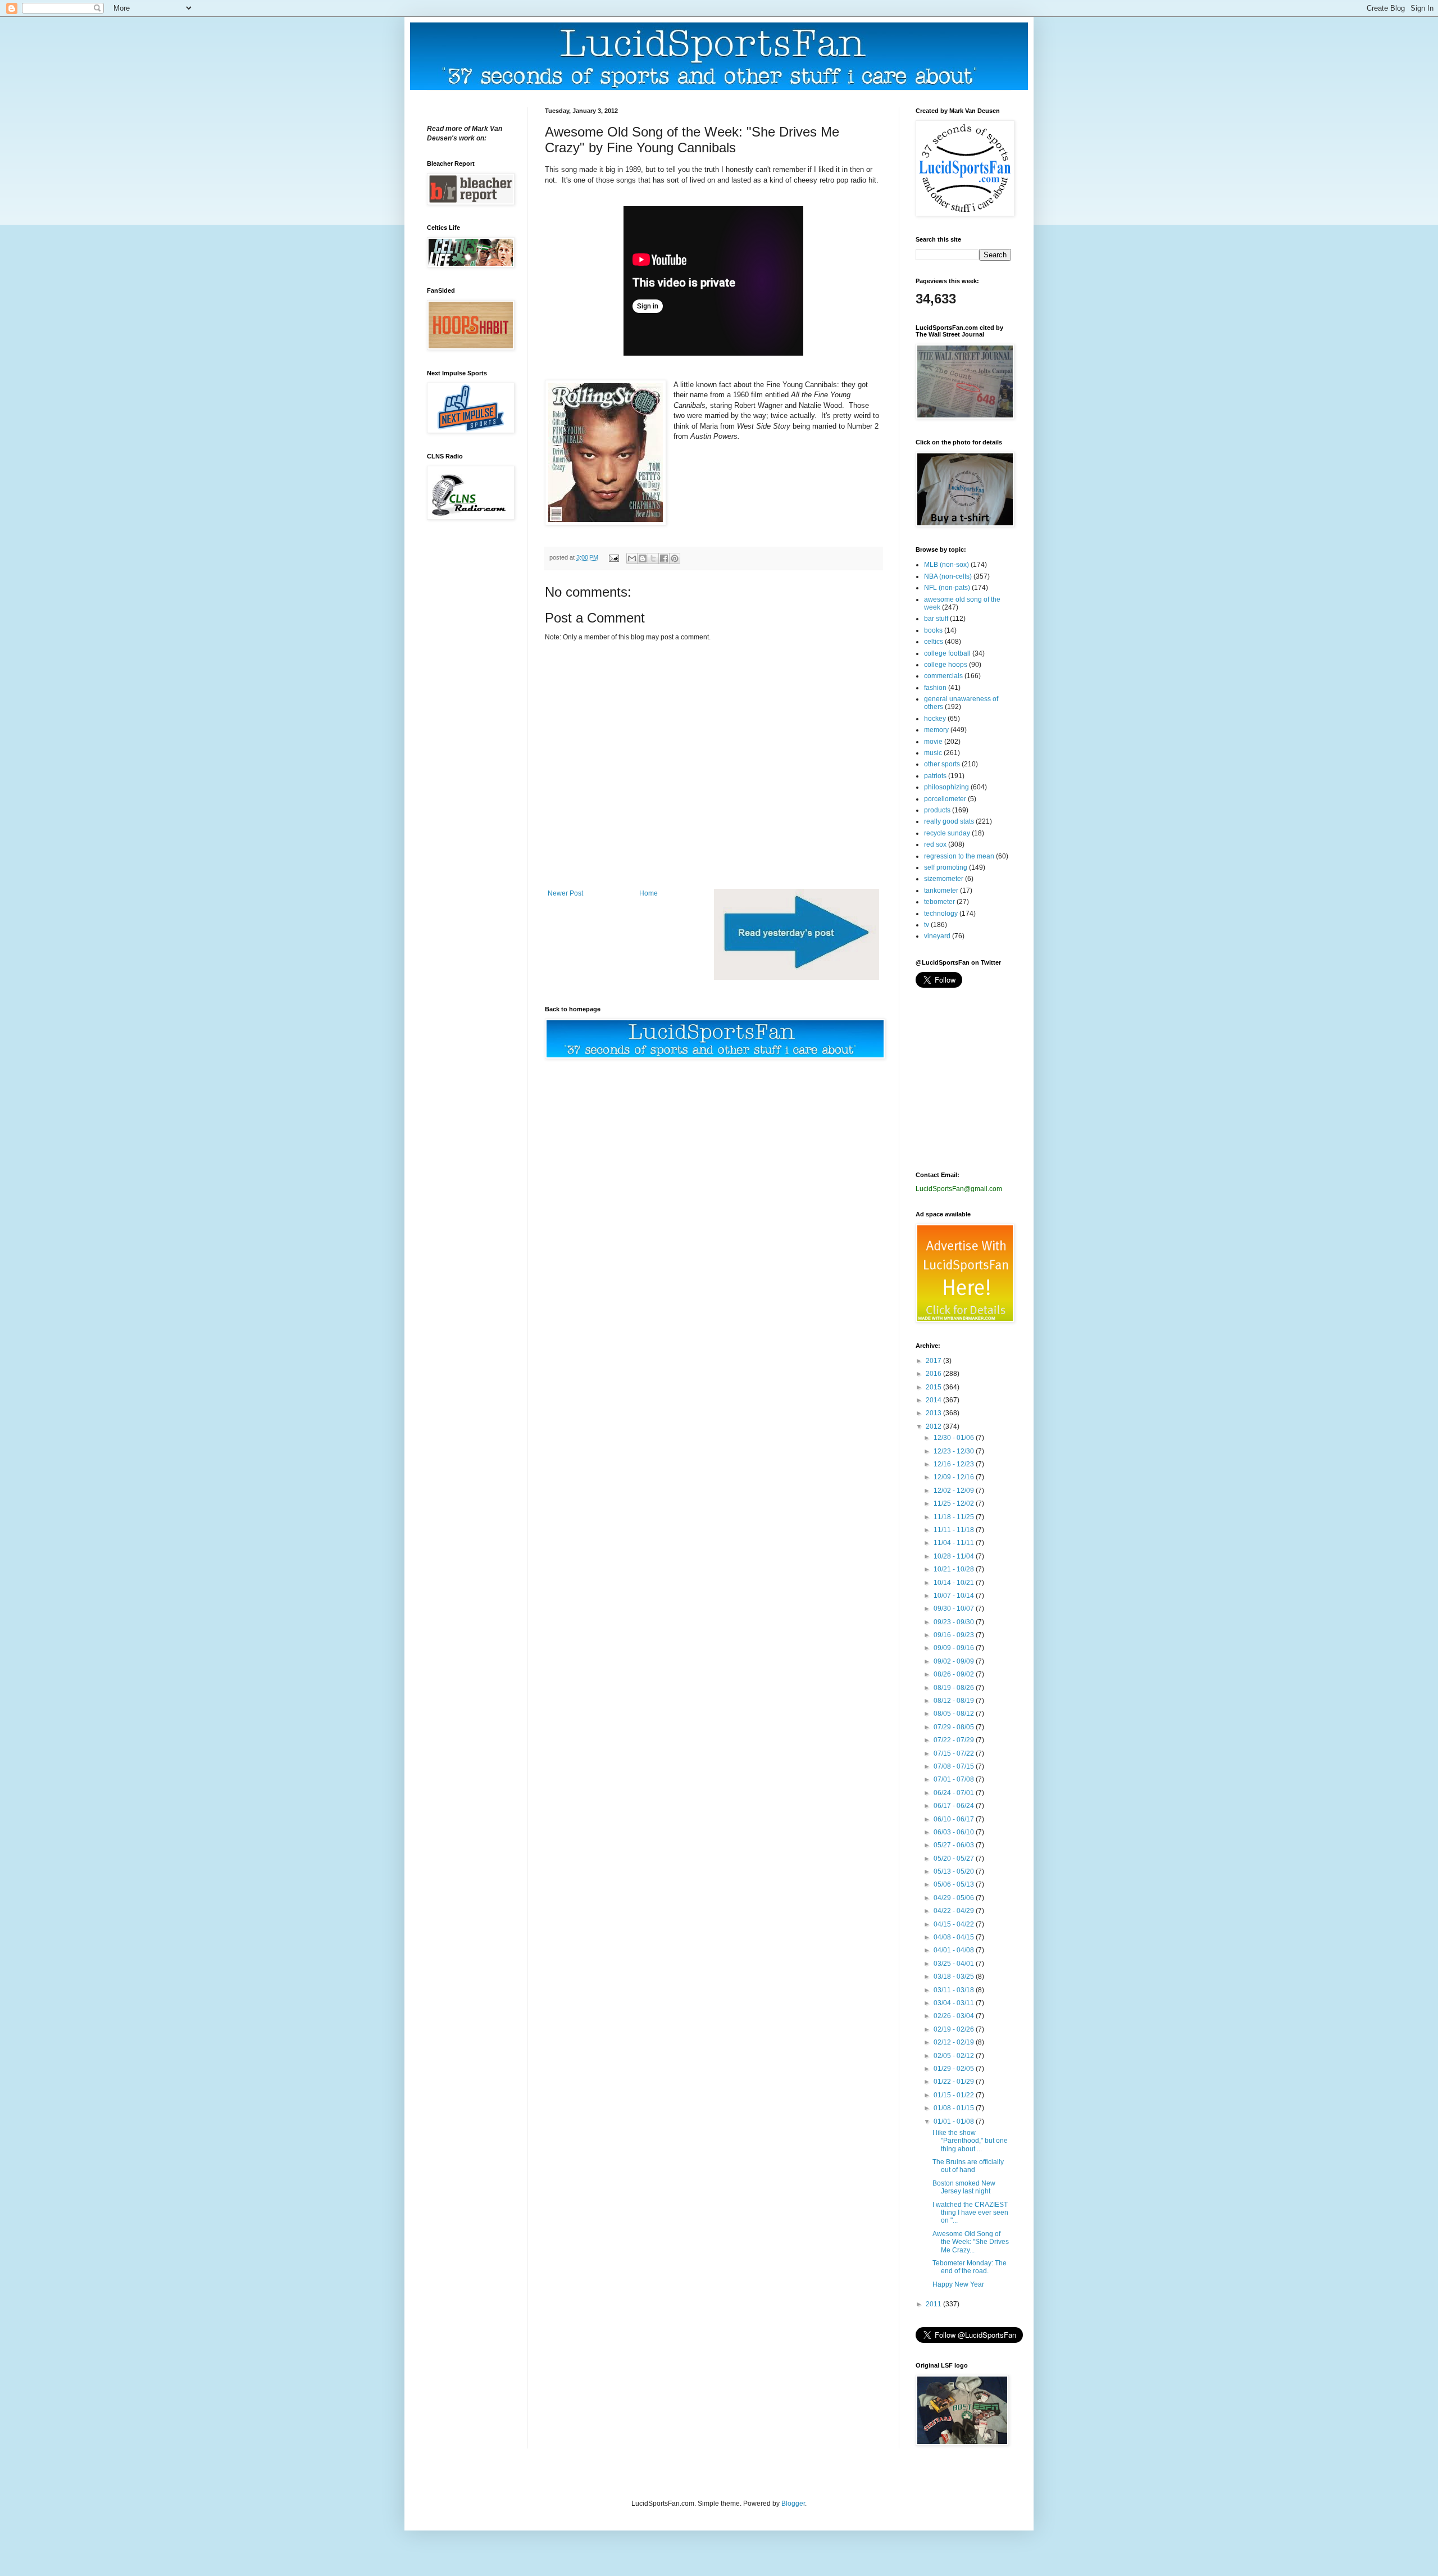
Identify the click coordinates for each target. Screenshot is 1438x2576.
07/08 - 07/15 (955, 1766)
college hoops (946, 665)
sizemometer (944, 879)
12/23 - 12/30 (955, 1451)
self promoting (946, 867)
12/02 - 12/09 (955, 1491)
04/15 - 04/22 (955, 1924)
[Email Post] (613, 557)
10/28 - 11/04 (955, 1556)
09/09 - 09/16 (955, 1648)
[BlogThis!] (643, 558)
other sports (942, 764)
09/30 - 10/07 (955, 1609)
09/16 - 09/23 (955, 1635)
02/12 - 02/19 (955, 2042)
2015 (934, 1387)
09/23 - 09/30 (955, 1622)
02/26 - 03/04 (955, 2016)
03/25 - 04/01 (955, 1964)
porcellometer (945, 799)
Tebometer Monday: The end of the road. (970, 2267)
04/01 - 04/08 (955, 1950)
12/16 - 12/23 (955, 1464)
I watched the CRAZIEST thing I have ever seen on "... (970, 2213)
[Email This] (632, 558)
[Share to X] (653, 558)
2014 (934, 1400)
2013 (934, 1413)
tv (927, 925)
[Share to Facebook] (664, 558)
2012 (934, 1426)
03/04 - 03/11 (955, 2003)
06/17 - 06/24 (955, 1806)
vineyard (937, 936)
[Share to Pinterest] (675, 558)
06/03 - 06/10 (955, 1832)
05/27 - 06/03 (955, 1845)
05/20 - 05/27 (955, 1859)
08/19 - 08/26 (955, 1688)
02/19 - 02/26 (955, 2029)
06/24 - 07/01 (955, 1793)
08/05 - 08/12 (955, 1714)
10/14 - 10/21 (955, 1583)
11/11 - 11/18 (955, 1530)
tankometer (941, 891)
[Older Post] (797, 978)
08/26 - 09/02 (955, 1674)
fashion (935, 688)
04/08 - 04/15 (955, 1937)
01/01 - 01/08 (955, 2121)
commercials (943, 676)
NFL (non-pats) (947, 588)
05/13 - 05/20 (955, 1871)
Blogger (793, 2504)
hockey (935, 719)
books (933, 630)
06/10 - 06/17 (955, 1819)
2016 (934, 1374)
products (937, 810)
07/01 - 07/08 (955, 1779)
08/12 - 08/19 (955, 1701)
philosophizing (946, 787)
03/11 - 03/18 (955, 1990)
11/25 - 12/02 (955, 1503)
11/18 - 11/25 (955, 1517)
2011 (934, 2304)
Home (649, 893)
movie (933, 742)
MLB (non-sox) (946, 565)
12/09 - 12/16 (955, 1477)
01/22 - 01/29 (955, 2082)
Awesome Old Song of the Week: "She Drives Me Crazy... (971, 2242)
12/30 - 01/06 (955, 1438)
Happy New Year (958, 2284)
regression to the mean (959, 856)
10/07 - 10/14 (955, 1596)
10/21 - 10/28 (955, 1569)
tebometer (939, 902)
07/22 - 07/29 (955, 1740)
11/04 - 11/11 (955, 1543)
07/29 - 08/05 (955, 1727)
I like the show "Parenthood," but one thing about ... (970, 2141)
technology (941, 914)
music (933, 753)
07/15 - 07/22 (955, 1753)
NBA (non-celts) (948, 576)
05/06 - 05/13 (955, 1884)
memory (936, 730)
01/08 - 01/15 (955, 2108)
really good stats (949, 821)
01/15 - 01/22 (955, 2095)
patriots (935, 776)
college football (947, 653)
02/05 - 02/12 (955, 2056)
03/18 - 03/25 (955, 1977)
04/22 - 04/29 (955, 1911)
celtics (934, 642)
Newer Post (565, 893)
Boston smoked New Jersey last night (964, 2187)
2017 (934, 1361)
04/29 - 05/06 (955, 1898)
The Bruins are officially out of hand (968, 2166)
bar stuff (936, 619)
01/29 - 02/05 (955, 2069)
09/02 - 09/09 (955, 1661)
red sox (935, 844)
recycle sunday (947, 833)
